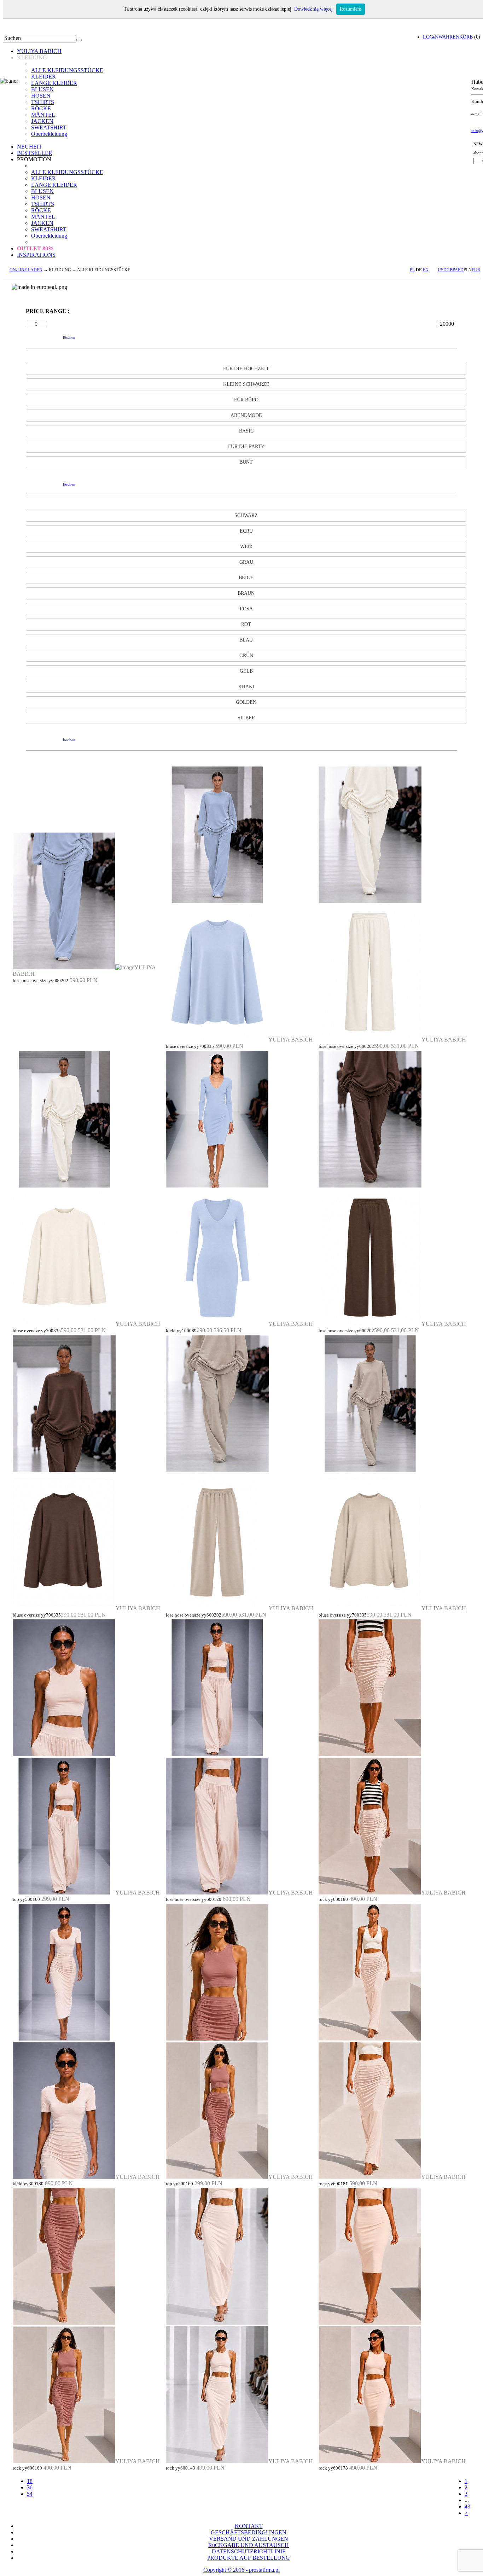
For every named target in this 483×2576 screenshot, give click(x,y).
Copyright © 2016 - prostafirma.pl (241, 2570)
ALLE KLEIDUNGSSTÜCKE (67, 70)
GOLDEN (246, 702)
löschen (69, 337)
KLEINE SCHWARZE (246, 384)
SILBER (246, 718)
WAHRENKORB (456, 37)
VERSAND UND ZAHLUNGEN (249, 2539)
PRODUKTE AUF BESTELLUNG (249, 2558)
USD (442, 270)
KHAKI (246, 687)
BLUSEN (42, 89)
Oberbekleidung (49, 134)
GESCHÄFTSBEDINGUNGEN (249, 2532)
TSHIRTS (43, 102)
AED (459, 270)
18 (30, 2481)
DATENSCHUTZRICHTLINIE (249, 2551)
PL (412, 270)
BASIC (246, 431)
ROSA (246, 609)
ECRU (246, 531)
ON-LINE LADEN (26, 270)
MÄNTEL (43, 115)
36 (30, 2487)
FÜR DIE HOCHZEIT (246, 369)
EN (426, 270)
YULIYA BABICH (39, 51)
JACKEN (42, 121)
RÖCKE (41, 108)
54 (30, 2494)
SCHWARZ (246, 515)
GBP (451, 270)
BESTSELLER (35, 153)
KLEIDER (43, 77)
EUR (476, 270)
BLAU (246, 640)
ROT (246, 624)
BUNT (246, 462)
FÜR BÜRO (246, 400)
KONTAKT (249, 2526)
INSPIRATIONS (36, 255)
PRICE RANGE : (48, 311)
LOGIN (431, 37)
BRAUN (246, 593)
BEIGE (246, 578)
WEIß (246, 547)
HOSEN (41, 96)
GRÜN (246, 655)
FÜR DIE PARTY (246, 446)
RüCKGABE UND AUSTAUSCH (249, 2545)
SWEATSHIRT (49, 127)
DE (419, 270)
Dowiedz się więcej (313, 9)
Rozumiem (351, 9)
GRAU (246, 562)
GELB (246, 671)
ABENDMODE (246, 415)
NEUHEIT (30, 147)
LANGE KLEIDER (54, 83)
